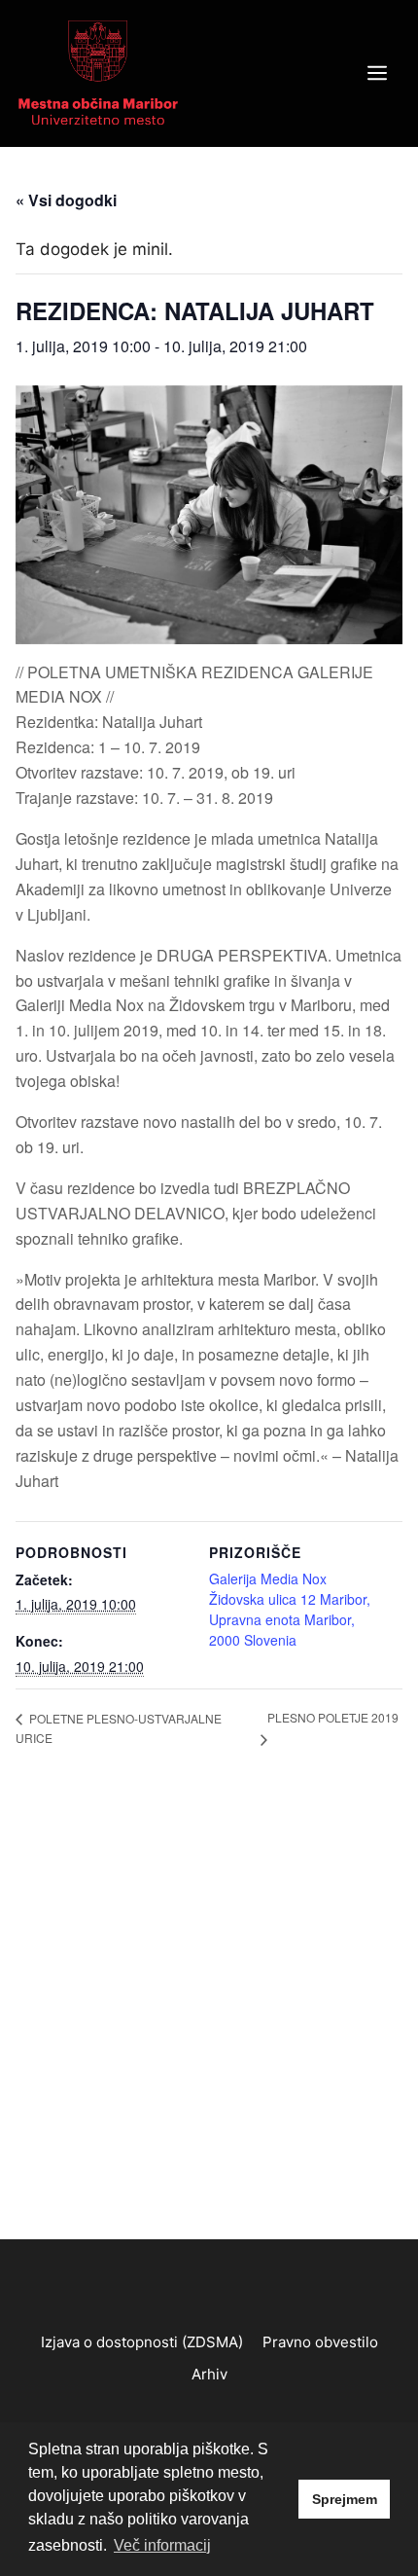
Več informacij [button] (162, 2545)
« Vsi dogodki (66, 200)
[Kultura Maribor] (98, 72)
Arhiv (209, 2374)
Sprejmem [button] (345, 2499)
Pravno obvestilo (320, 2342)
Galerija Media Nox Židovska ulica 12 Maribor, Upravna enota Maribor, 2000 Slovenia (290, 1609)
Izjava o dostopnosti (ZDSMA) (142, 2342)
